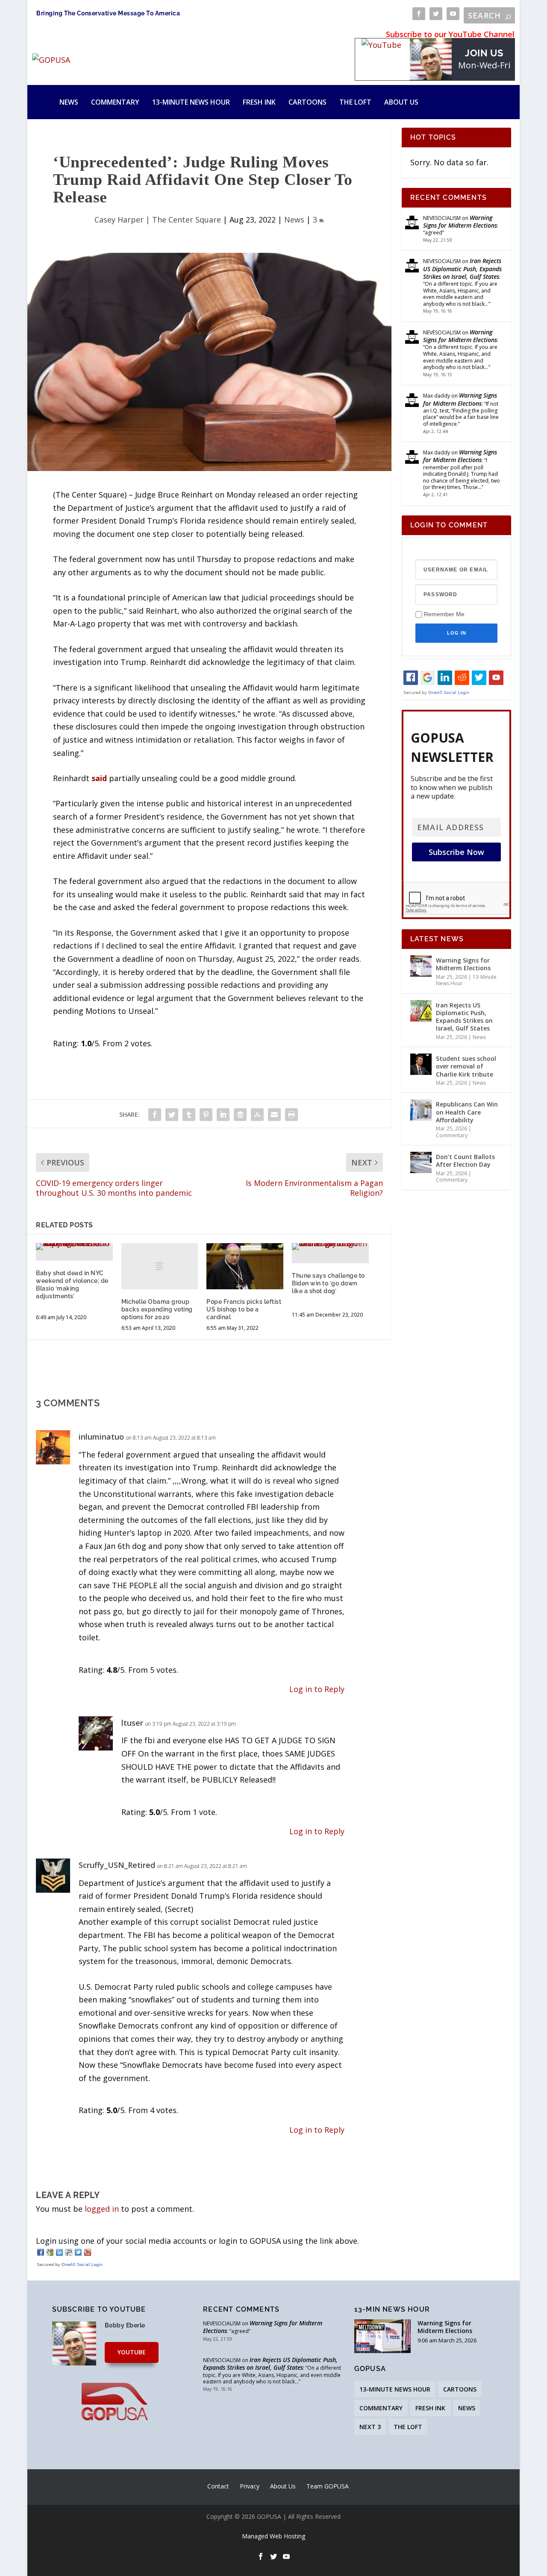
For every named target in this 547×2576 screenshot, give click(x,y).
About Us (401, 102)
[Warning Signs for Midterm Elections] (421, 966)
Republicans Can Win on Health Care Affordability (467, 1112)
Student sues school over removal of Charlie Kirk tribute (466, 1066)
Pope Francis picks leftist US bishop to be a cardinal (244, 1309)
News (69, 102)
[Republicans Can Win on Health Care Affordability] (421, 1110)
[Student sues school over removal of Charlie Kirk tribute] (421, 1064)
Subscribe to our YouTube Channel (450, 34)
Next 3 (370, 2427)
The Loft (355, 102)
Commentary (115, 102)
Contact (218, 2486)
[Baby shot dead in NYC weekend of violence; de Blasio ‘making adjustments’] (74, 1247)
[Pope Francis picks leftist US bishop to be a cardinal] (245, 1266)
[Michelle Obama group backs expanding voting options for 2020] (160, 1266)
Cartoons (307, 102)
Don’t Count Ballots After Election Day (465, 1161)
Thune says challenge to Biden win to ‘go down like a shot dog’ (328, 1283)
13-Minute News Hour (191, 102)
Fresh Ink (259, 102)
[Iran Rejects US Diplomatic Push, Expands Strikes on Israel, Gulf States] (421, 1011)
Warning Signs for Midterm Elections (460, 221)
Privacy (250, 2486)
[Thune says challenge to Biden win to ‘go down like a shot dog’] (330, 1247)
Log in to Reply (317, 1689)
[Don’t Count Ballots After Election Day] (421, 1162)
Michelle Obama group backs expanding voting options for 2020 (157, 1309)
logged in (102, 2209)
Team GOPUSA (328, 2486)
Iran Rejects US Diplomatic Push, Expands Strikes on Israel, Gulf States (462, 268)
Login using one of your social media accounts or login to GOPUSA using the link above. (197, 2241)
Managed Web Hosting (273, 2536)
